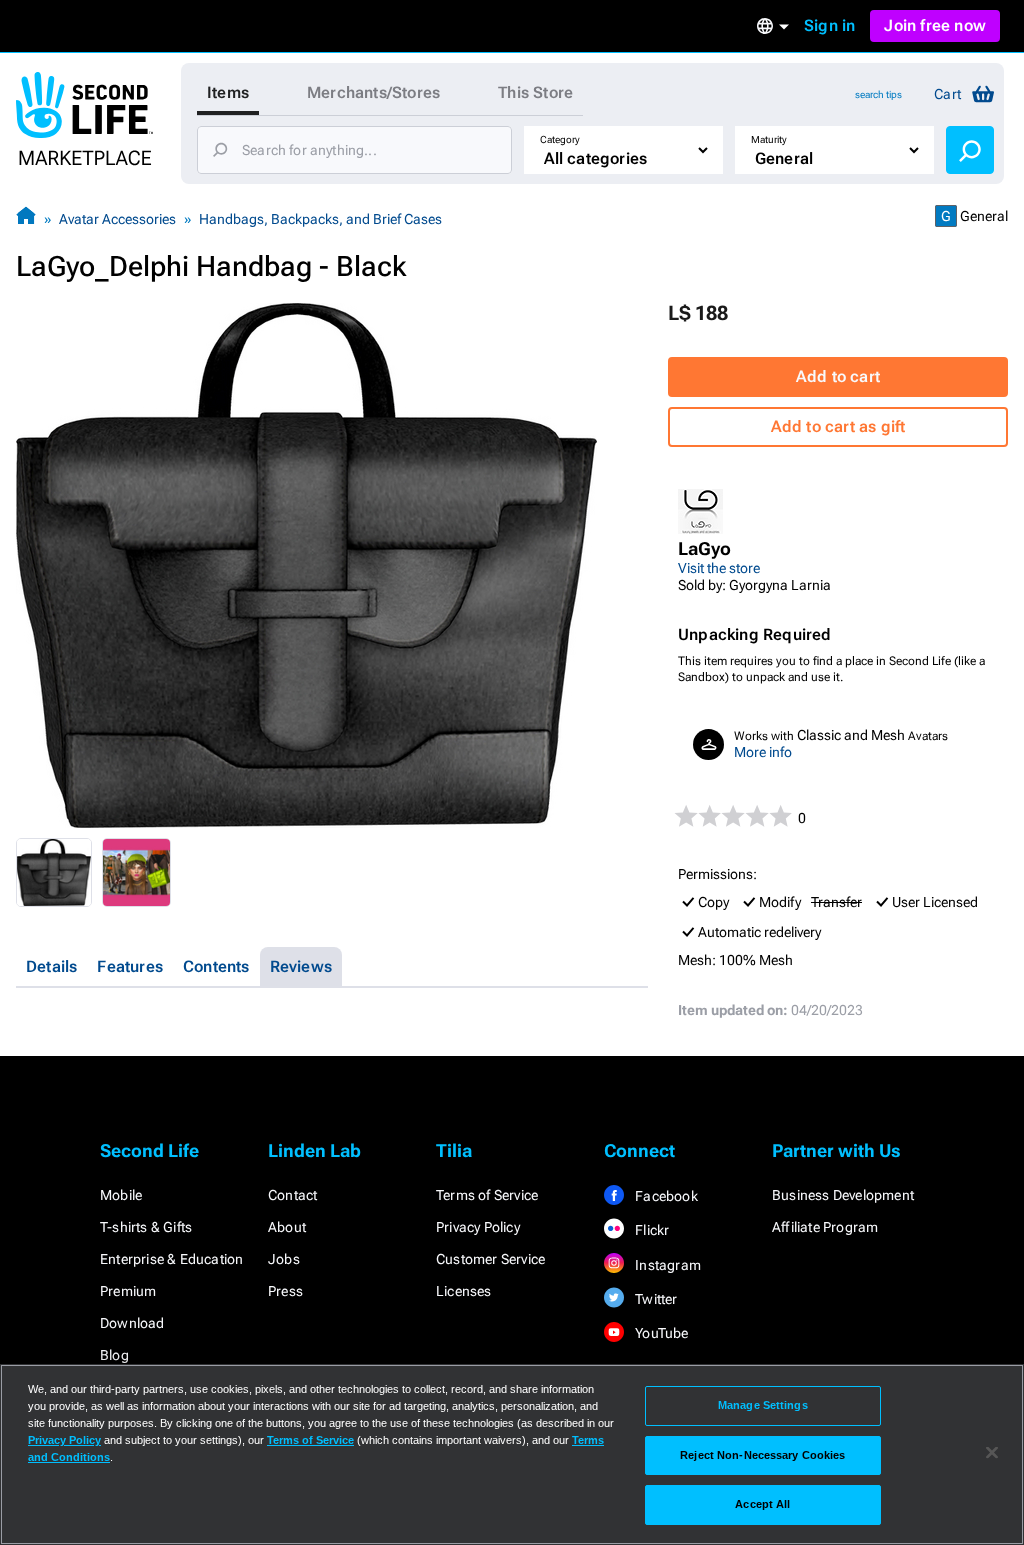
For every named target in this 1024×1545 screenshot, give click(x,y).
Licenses (464, 1291)
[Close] (992, 1453)
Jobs (284, 1259)
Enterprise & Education (171, 1259)
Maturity (769, 139)
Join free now (935, 25)
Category (560, 139)
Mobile (121, 1195)
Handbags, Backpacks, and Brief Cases (320, 219)
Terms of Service (487, 1195)
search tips (878, 94)
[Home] (26, 218)
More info (763, 752)
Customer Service (490, 1259)
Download (132, 1323)
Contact (292, 1195)
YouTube (660, 1333)
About (287, 1227)
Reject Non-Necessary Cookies (762, 1455)
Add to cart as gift (838, 426)
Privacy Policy (478, 1227)
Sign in (829, 25)
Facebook (665, 1196)
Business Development (843, 1195)
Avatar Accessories (117, 219)
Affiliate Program (825, 1227)
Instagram (666, 1265)
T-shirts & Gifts (146, 1227)
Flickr (650, 1230)
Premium (128, 1291)
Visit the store (719, 568)
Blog (114, 1355)
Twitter (655, 1299)
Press (285, 1291)
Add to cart (838, 376)
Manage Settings (763, 1405)
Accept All (762, 1504)
